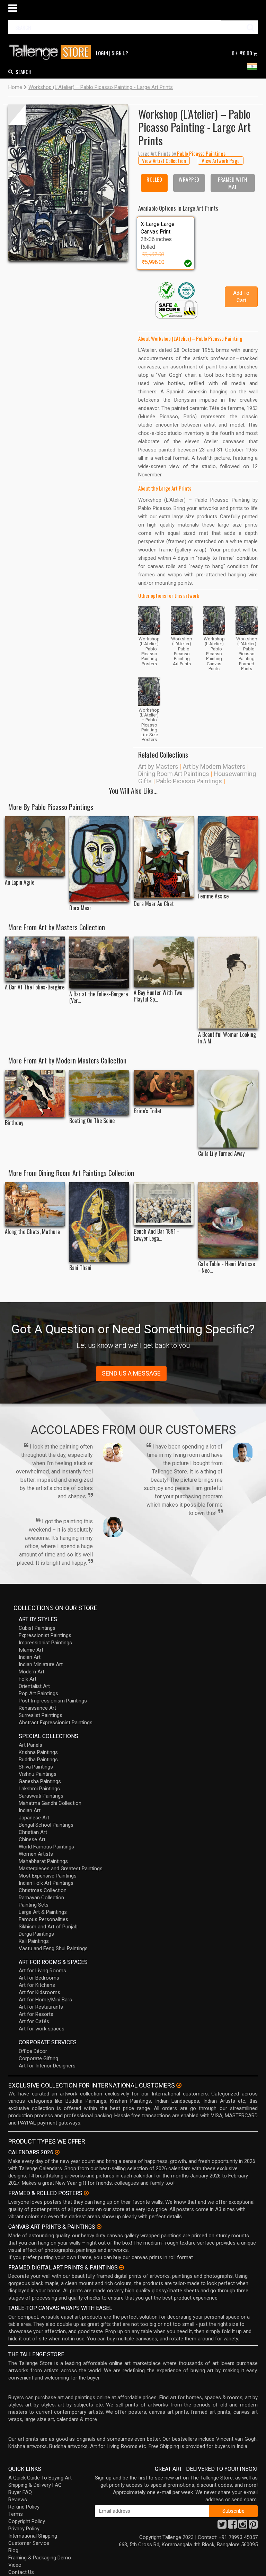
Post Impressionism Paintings (53, 1701)
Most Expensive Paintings (48, 1876)
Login (102, 53)
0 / (242, 53)
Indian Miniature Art (41, 1664)
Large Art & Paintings (43, 1912)
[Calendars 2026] (57, 2152)
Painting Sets (34, 1905)
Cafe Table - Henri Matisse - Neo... (227, 1267)
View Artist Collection (164, 161)
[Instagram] (243, 2526)
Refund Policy (24, 2507)
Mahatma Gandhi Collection (50, 1803)
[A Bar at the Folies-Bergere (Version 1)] (99, 962)
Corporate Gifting (38, 2058)
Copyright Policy (27, 2521)
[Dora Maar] (99, 859)
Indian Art (30, 1657)
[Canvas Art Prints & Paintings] (99, 2227)
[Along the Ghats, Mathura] (35, 1204)
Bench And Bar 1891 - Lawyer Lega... (156, 1235)
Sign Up (120, 53)
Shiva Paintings (36, 1767)
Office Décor (33, 2051)
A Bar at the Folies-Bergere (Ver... (99, 997)
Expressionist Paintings (45, 1635)
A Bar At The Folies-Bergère (35, 987)
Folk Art (28, 1679)
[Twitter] (222, 2526)
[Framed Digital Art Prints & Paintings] (122, 2267)
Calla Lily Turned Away (221, 1154)
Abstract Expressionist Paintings (56, 1723)
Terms (16, 2514)
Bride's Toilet (148, 1111)
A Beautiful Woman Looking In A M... (227, 1038)
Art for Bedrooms (39, 1978)
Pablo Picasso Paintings (189, 781)
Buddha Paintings (38, 1760)
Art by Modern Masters (214, 766)
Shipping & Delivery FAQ (35, 2485)
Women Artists (36, 1854)
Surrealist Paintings (41, 1715)
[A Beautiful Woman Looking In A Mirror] (228, 983)
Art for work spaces (42, 2029)
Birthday (14, 1123)
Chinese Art (32, 1839)
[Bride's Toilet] (164, 1087)
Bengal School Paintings (46, 1825)
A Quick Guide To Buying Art (40, 2478)
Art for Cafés (34, 2021)
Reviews (18, 2500)
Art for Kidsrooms (39, 1992)
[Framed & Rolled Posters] (86, 2193)
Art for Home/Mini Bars (45, 2000)
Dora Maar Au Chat (154, 904)
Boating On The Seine (92, 1121)
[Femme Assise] (228, 853)
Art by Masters (158, 766)
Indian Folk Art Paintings (46, 1883)
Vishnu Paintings (38, 1774)
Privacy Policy (24, 2529)
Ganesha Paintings (40, 1781)
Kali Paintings (34, 1941)
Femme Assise (213, 896)
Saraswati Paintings (41, 1796)
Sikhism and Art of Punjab (48, 1927)
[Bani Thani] (99, 1222)
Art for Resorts (36, 2014)
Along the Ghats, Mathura (32, 1232)
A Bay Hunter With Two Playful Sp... (158, 996)
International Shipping (33, 2536)
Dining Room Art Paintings (174, 774)
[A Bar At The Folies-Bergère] (35, 959)
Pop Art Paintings (38, 1693)
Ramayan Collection (41, 1898)
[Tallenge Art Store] (52, 52)
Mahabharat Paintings (43, 1861)
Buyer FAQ (20, 2492)
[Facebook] (232, 2526)
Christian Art (33, 1832)
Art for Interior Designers (47, 2066)
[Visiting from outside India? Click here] (179, 2085)
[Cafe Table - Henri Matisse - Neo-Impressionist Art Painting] (228, 1220)
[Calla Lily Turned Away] (228, 1109)
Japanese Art (34, 1818)
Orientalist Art (34, 1686)
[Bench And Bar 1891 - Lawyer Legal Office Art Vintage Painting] (164, 1204)
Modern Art (32, 1672)
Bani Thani (80, 1268)
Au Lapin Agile (20, 882)
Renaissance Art (37, 1708)
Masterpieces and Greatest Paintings (61, 1869)
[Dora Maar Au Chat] (164, 857)
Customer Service (29, 2543)
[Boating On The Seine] (99, 1092)
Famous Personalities (43, 1919)
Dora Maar (80, 908)
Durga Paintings (36, 1934)
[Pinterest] (253, 2526)
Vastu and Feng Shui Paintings (53, 1948)
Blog (13, 2550)
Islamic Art (31, 1650)
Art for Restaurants (41, 2007)
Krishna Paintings (38, 1752)
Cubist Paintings (37, 1628)
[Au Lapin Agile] (35, 846)
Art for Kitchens (37, 1985)
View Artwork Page (221, 161)
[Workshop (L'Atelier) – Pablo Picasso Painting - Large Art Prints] (68, 182)
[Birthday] (35, 1093)
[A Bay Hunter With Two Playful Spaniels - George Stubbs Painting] (164, 962)
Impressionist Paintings (45, 1643)
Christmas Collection (43, 1890)
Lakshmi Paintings (39, 1789)
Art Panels (30, 1745)
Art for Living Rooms (42, 1971)
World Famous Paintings (46, 1847)
